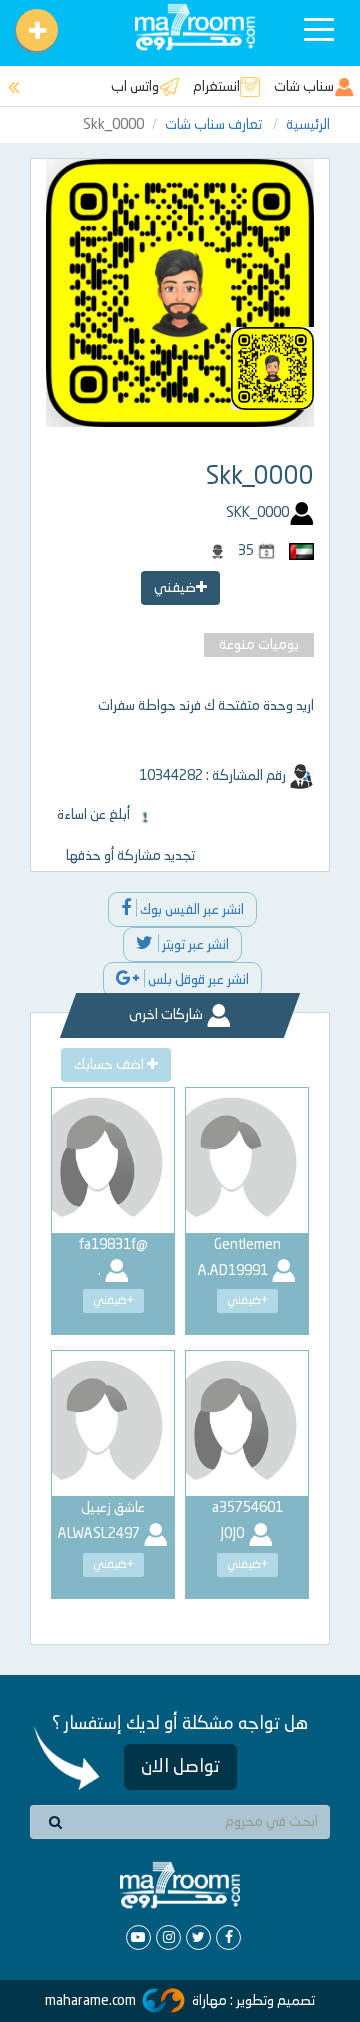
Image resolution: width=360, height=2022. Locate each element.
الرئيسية (308, 125)
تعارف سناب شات (215, 125)
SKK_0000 (257, 513)
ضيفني (175, 588)
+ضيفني (247, 1301)
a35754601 (247, 1508)
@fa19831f (113, 1245)
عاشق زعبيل (113, 1508)
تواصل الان (180, 1767)
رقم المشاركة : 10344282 (214, 776)
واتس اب (135, 87)
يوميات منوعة (259, 645)
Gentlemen (247, 1245)
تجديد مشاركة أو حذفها (130, 856)
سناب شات (304, 87)
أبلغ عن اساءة (95, 815)
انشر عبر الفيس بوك (190, 910)
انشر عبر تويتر (194, 945)
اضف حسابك (110, 1065)
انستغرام (216, 87)
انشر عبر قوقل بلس (197, 980)
